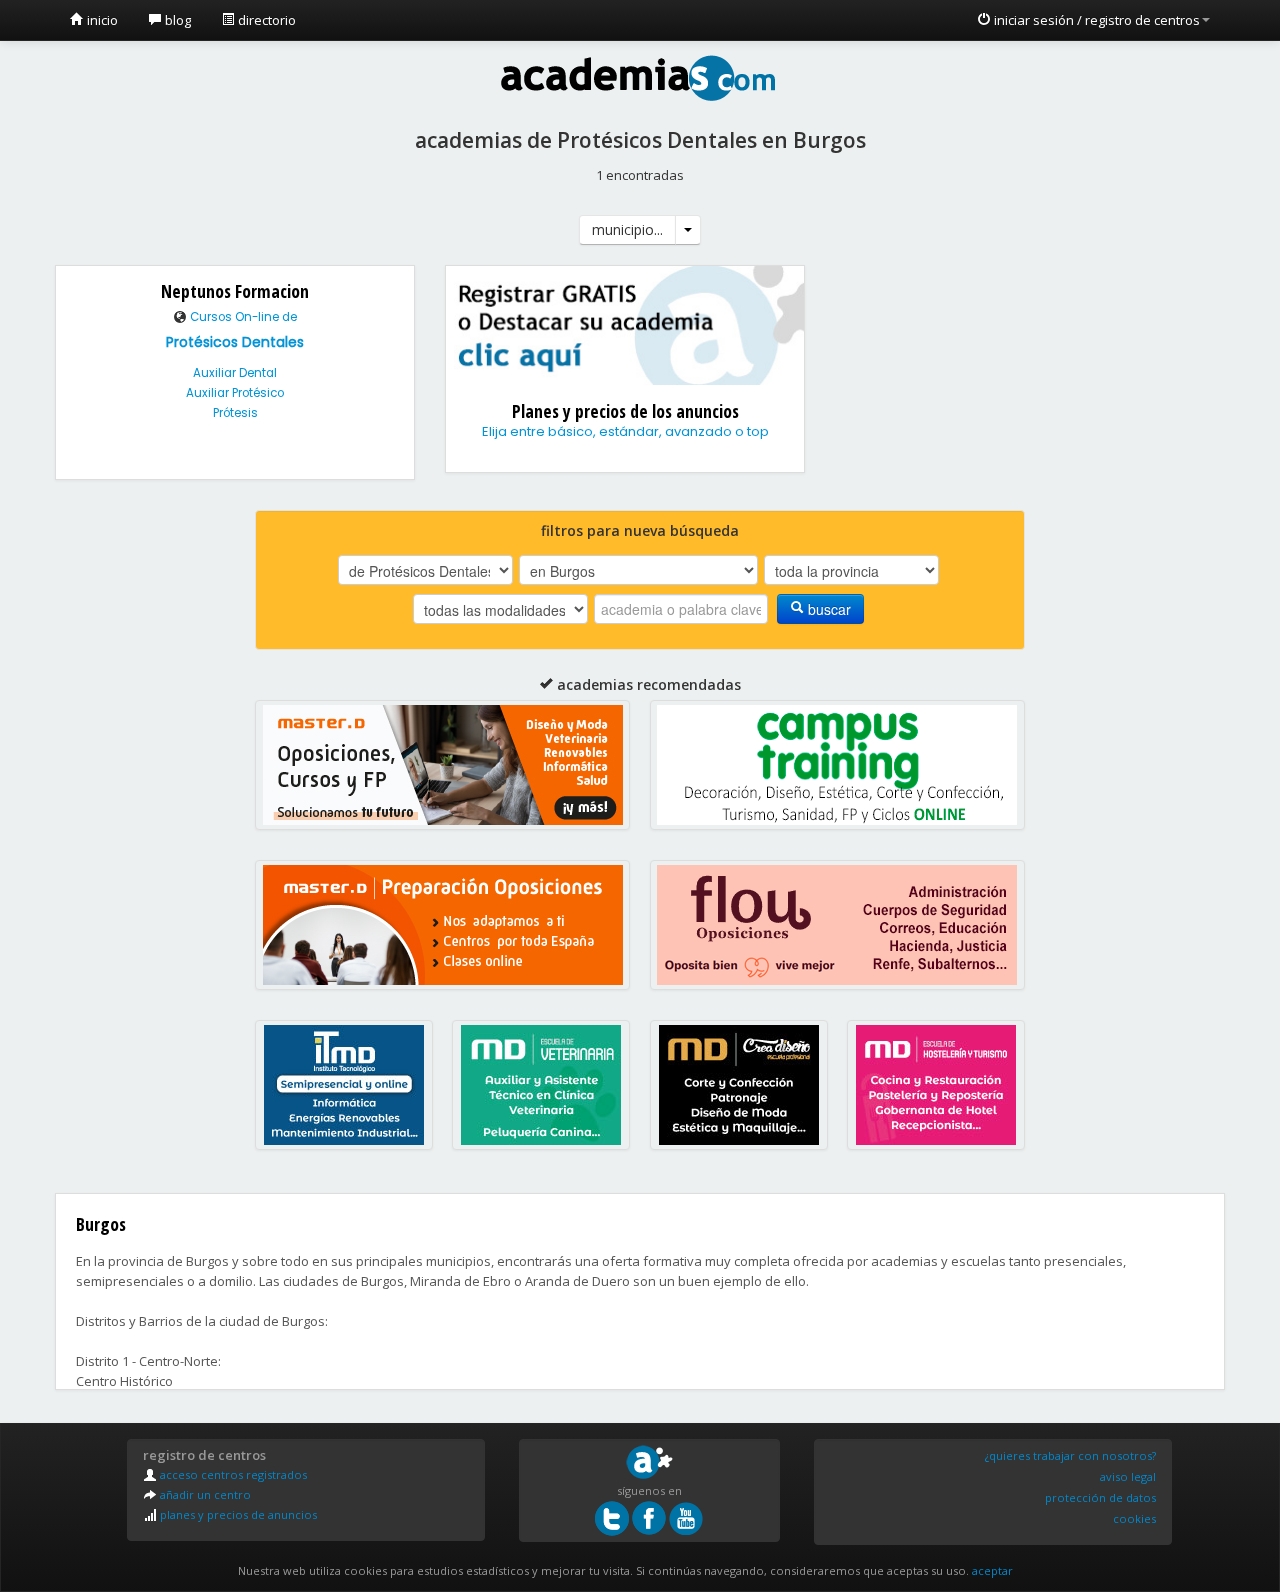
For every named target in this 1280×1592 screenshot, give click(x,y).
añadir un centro (204, 1494)
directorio (265, 20)
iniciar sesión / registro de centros (1095, 20)
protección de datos (1100, 1497)
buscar (827, 609)
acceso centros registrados (232, 1474)
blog (176, 20)
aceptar (992, 1570)
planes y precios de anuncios (237, 1514)
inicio (101, 20)
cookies (1134, 1518)
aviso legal (1128, 1476)
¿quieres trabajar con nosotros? (1070, 1455)
